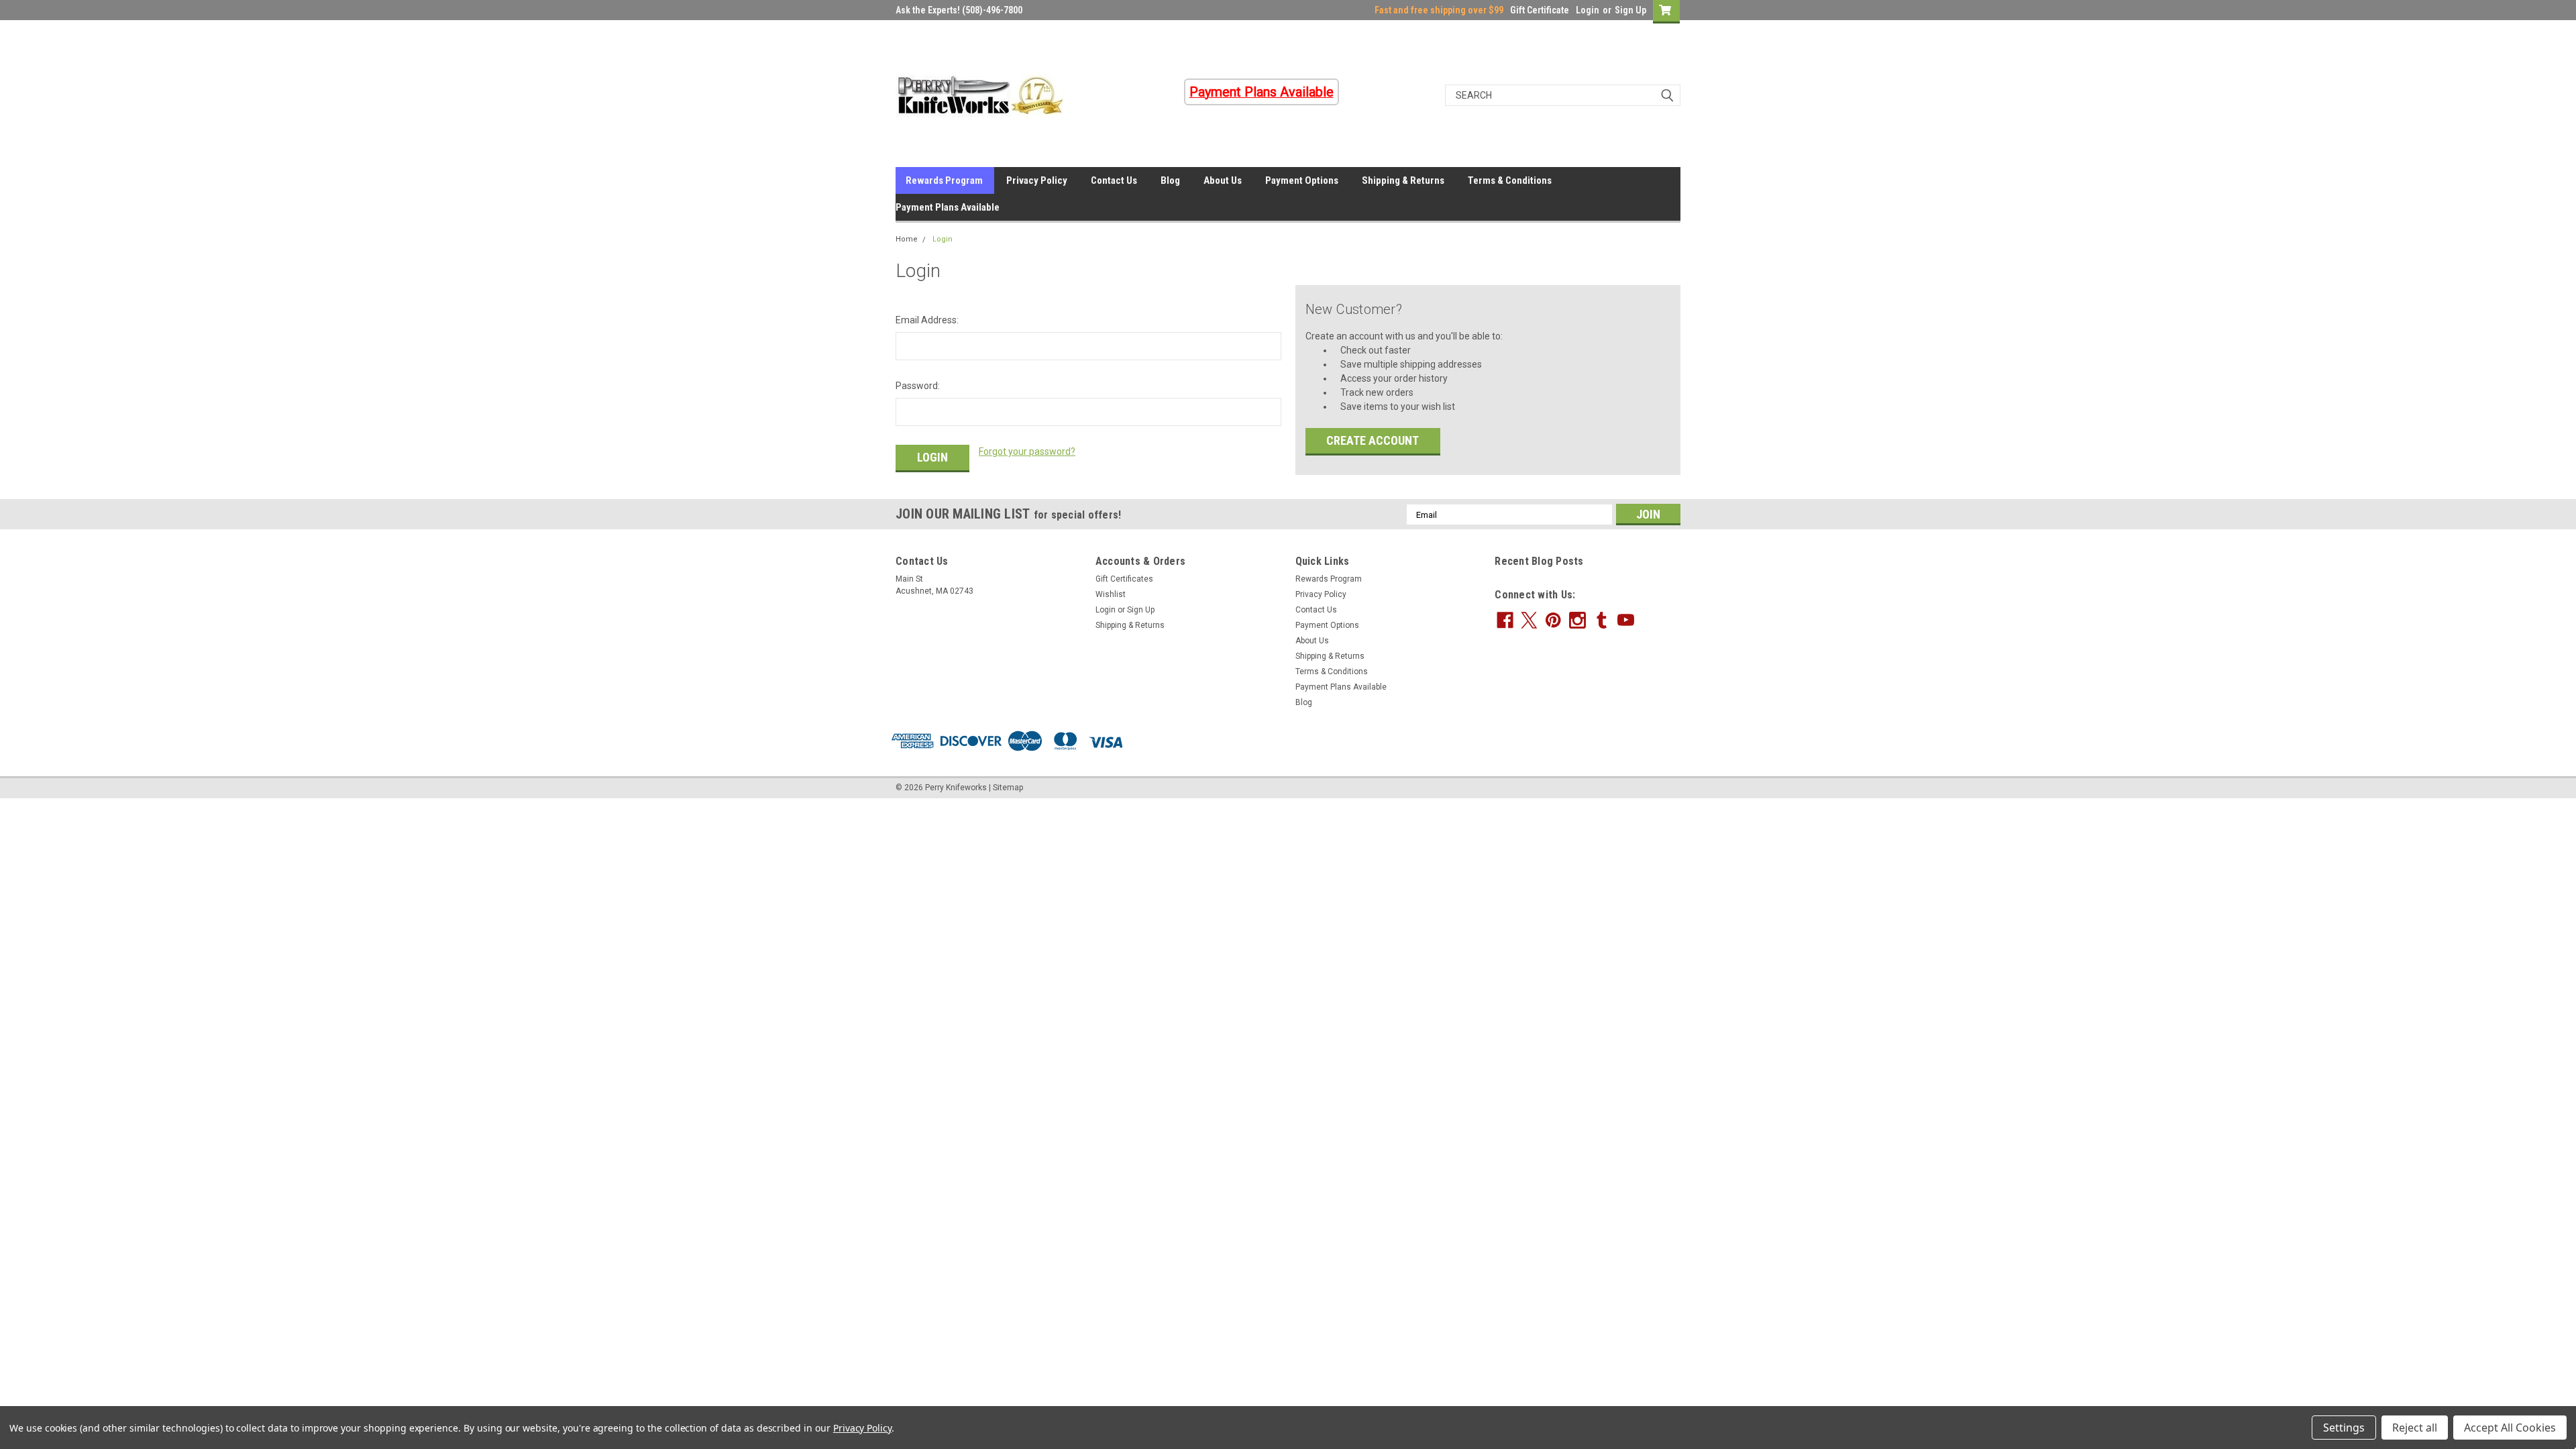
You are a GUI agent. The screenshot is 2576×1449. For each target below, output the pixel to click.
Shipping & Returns (1403, 180)
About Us (1223, 180)
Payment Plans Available (948, 207)
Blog (1170, 180)
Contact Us (1114, 180)
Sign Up (1630, 10)
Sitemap (1008, 788)
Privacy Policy (1037, 180)
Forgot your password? (1027, 451)
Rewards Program (944, 180)
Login (1588, 10)
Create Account (1373, 440)
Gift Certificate (1540, 10)
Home (907, 239)
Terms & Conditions (1510, 180)
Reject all (2415, 1428)
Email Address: (927, 320)
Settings (2344, 1428)
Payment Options (1302, 180)
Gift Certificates (1124, 579)
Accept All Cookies (2510, 1428)
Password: (918, 386)
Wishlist (1111, 594)
